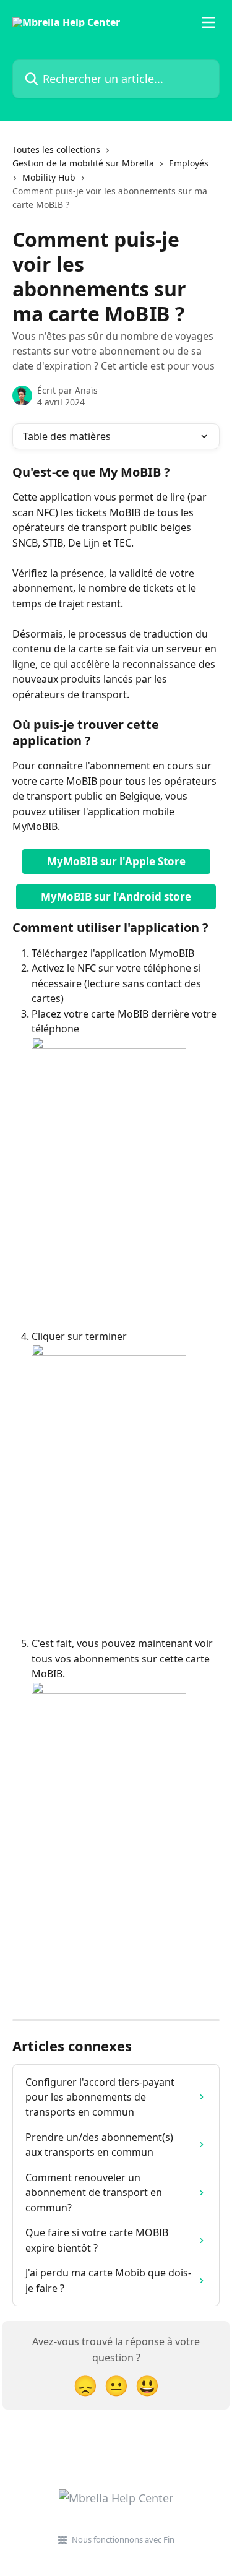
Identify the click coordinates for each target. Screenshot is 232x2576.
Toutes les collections (56, 149)
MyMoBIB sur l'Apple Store (116, 861)
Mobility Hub (49, 177)
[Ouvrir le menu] (208, 22)
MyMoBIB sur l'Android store (116, 897)
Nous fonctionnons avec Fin (123, 2539)
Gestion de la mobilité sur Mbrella (83, 163)
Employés (189, 163)
